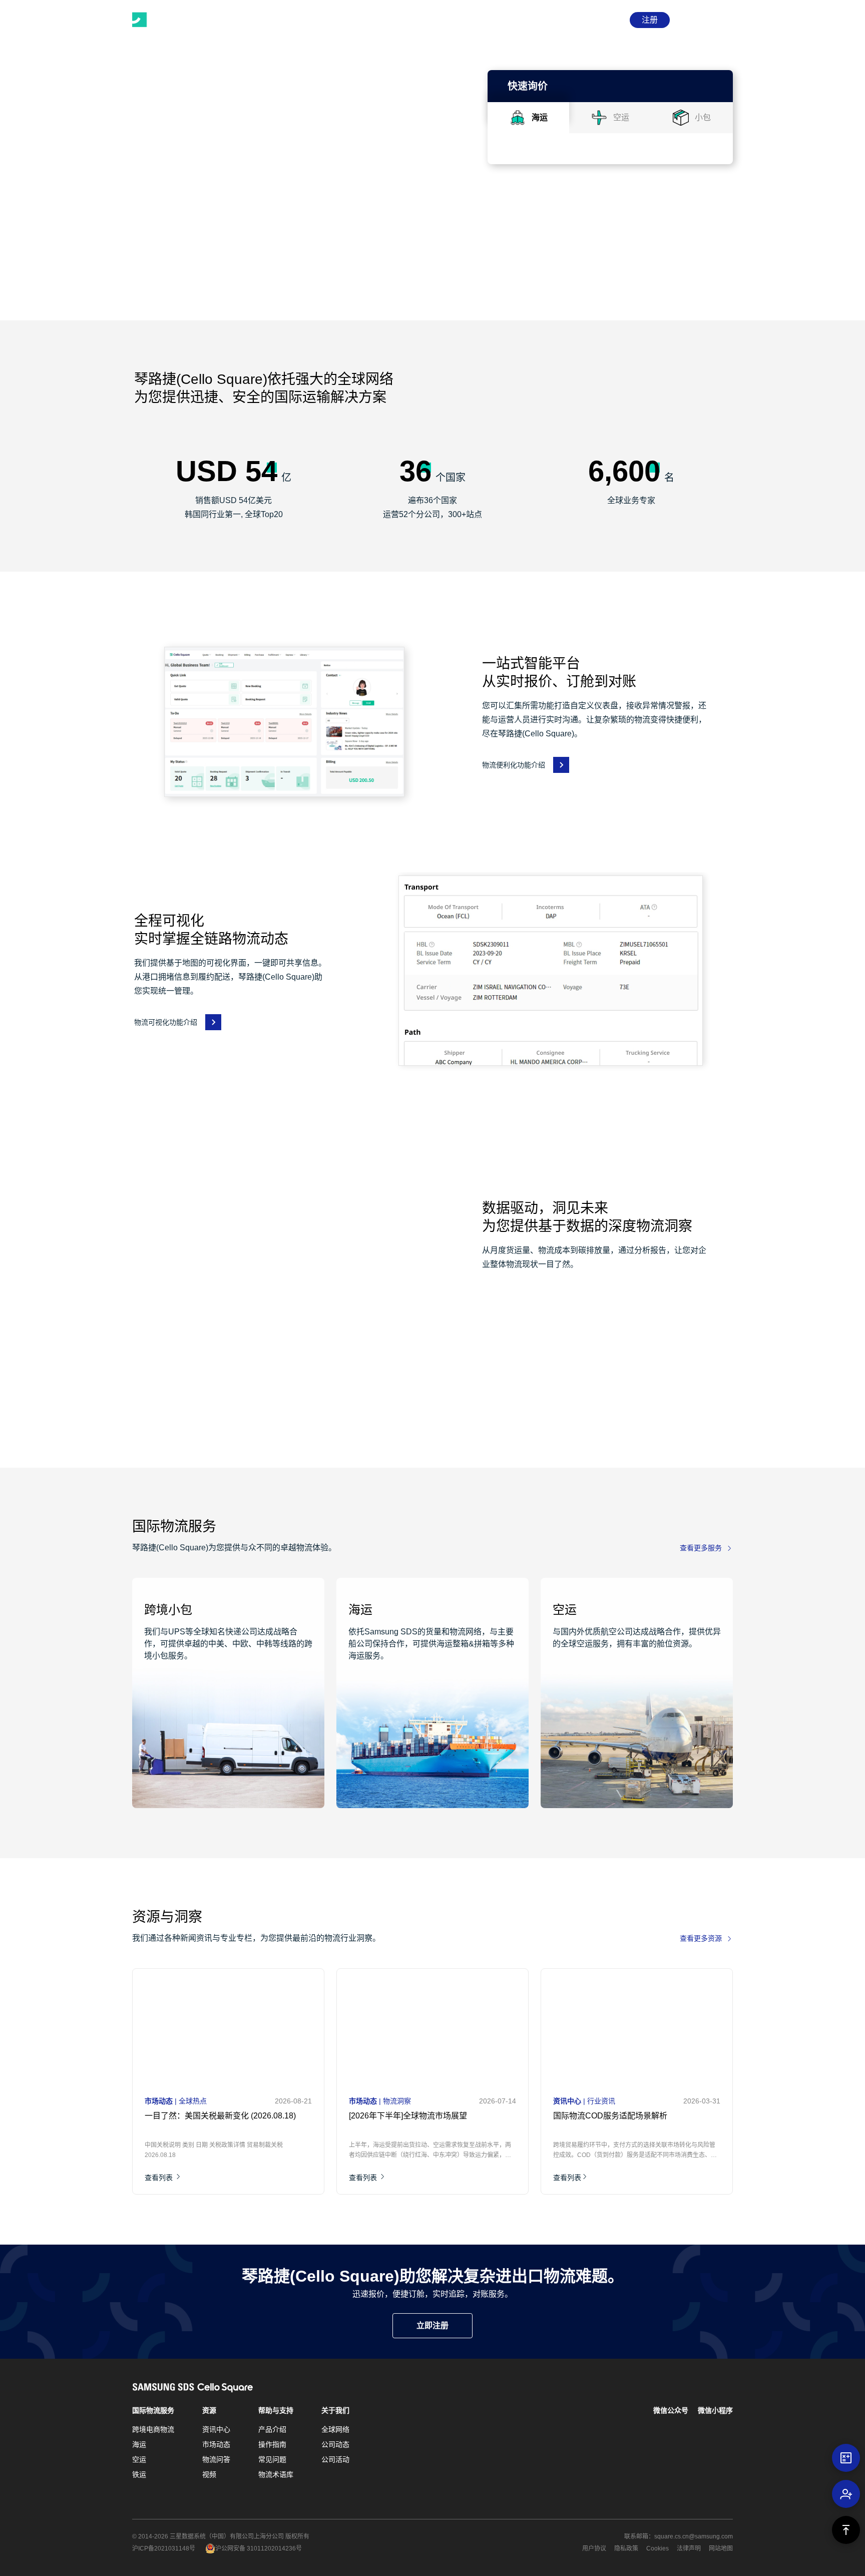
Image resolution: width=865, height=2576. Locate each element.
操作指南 (272, 2444)
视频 (209, 2474)
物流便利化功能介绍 (514, 765)
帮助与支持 (276, 2410)
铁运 (139, 2474)
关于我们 (335, 2410)
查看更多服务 (701, 1548)
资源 (209, 2410)
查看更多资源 (701, 1938)
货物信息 (524, 273)
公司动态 (335, 2444)
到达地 (520, 223)
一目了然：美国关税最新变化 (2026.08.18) (220, 2116)
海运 (139, 2444)
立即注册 (432, 2325)
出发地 (520, 173)
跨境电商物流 (153, 2429)
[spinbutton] (575, 296)
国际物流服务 (153, 2410)
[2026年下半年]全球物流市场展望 (408, 2116)
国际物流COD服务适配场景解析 (610, 2116)
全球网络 (335, 2429)
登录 (610, 20)
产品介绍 (272, 2429)
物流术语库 (276, 2474)
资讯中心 (216, 2429)
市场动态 (216, 2444)
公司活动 (335, 2459)
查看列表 (160, 2178)
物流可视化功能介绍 (166, 1022)
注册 (650, 20)
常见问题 (272, 2459)
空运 (139, 2459)
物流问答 (216, 2459)
